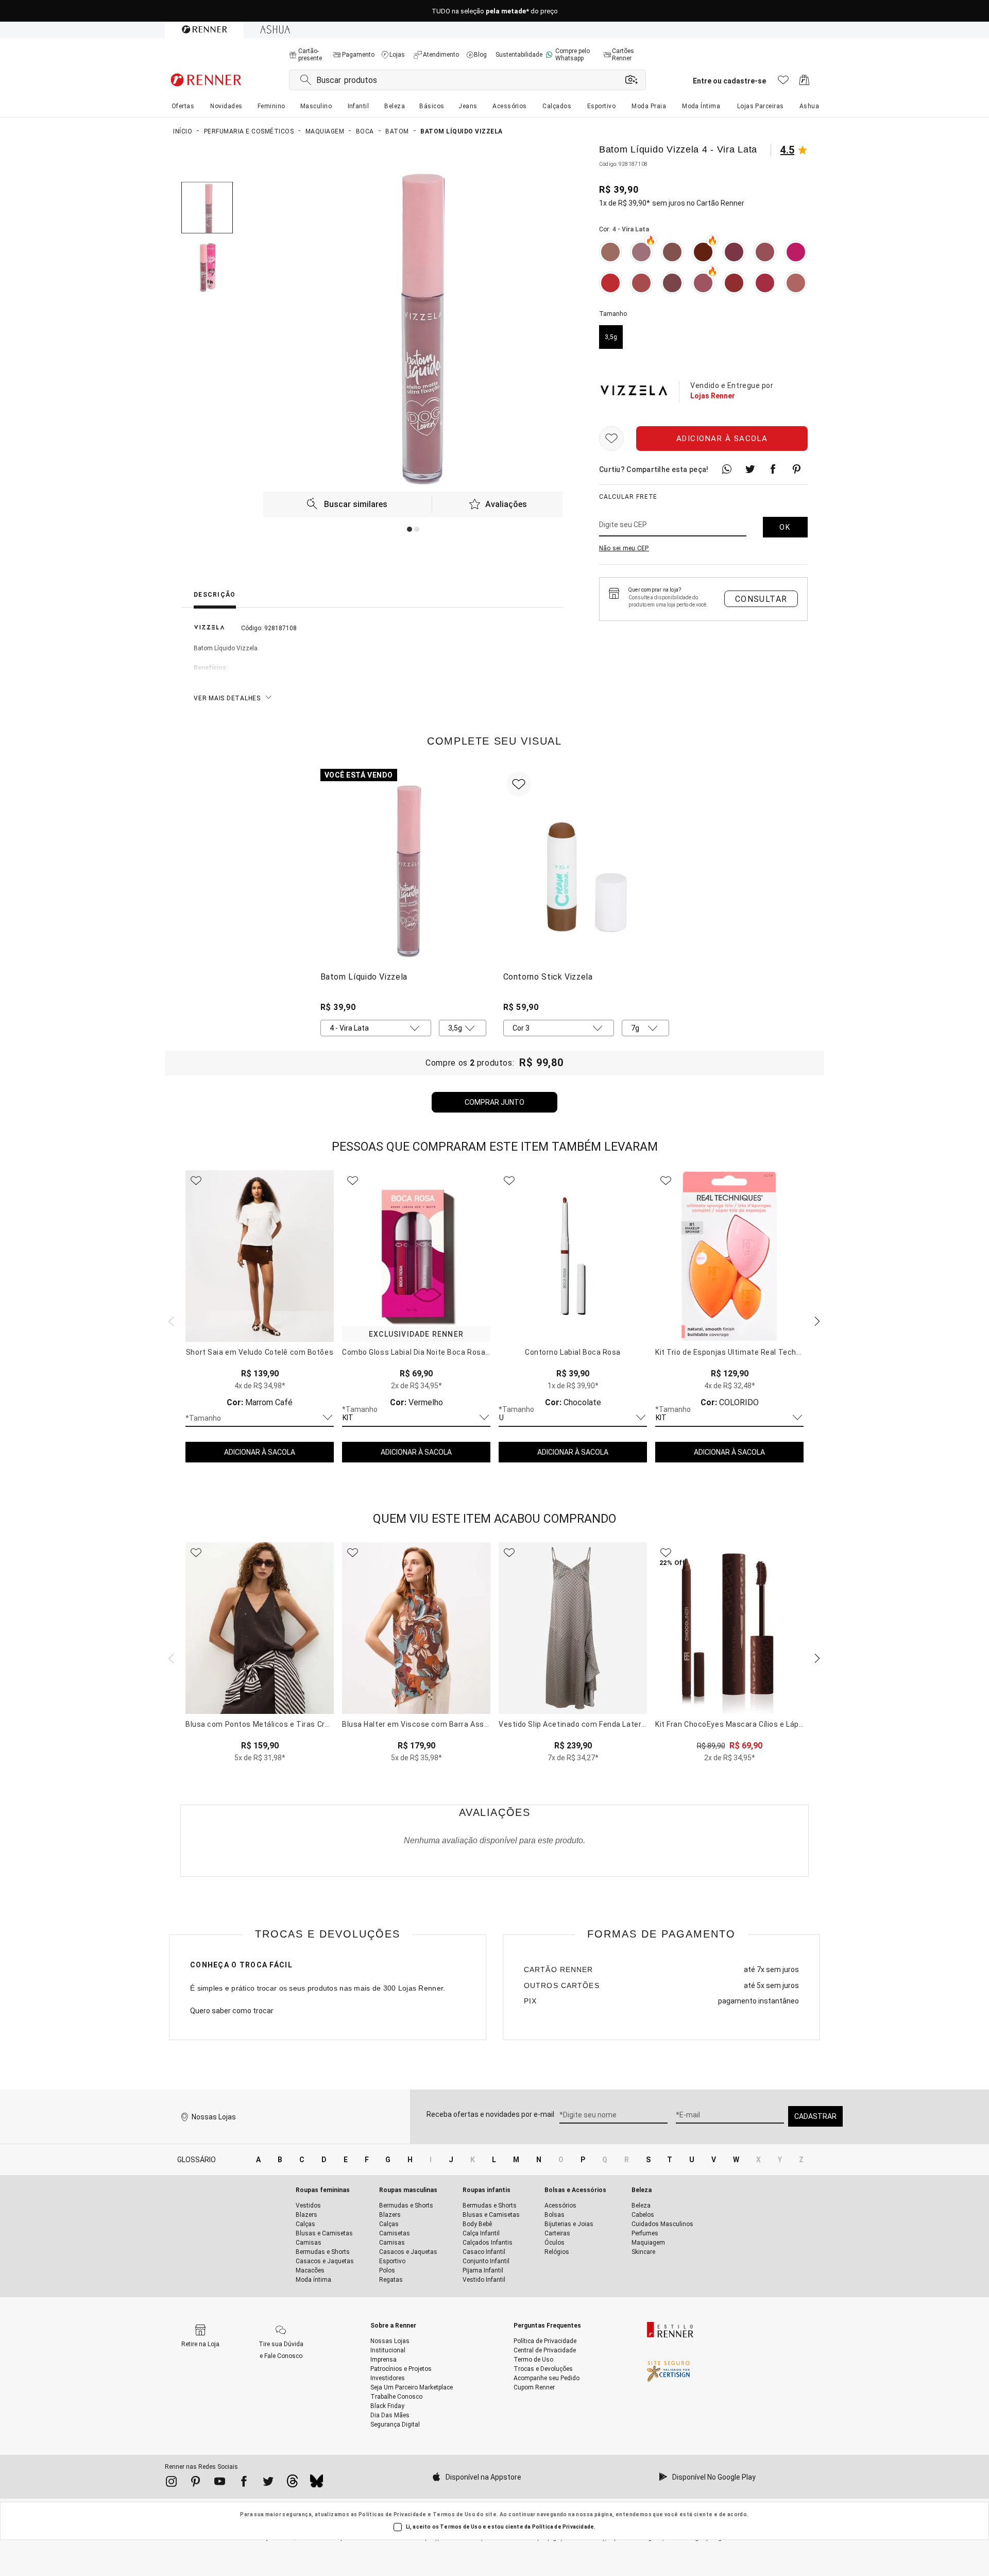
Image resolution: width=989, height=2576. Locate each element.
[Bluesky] (317, 2484)
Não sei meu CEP (624, 548)
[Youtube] (220, 2483)
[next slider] (170, 1320)
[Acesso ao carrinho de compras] (804, 83)
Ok (785, 527)
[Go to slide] (410, 529)
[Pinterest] (195, 2483)
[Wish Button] (611, 439)
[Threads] (292, 2484)
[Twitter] (268, 2483)
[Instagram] (171, 2483)
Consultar (761, 599)
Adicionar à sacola (722, 439)
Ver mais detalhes (227, 698)
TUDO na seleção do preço (495, 11)
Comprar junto (494, 1102)
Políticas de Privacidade (393, 2514)
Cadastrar (815, 2116)
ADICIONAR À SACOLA (260, 1452)
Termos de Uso (454, 2514)
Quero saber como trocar (232, 2011)
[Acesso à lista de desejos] (783, 83)
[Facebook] (244, 2483)
